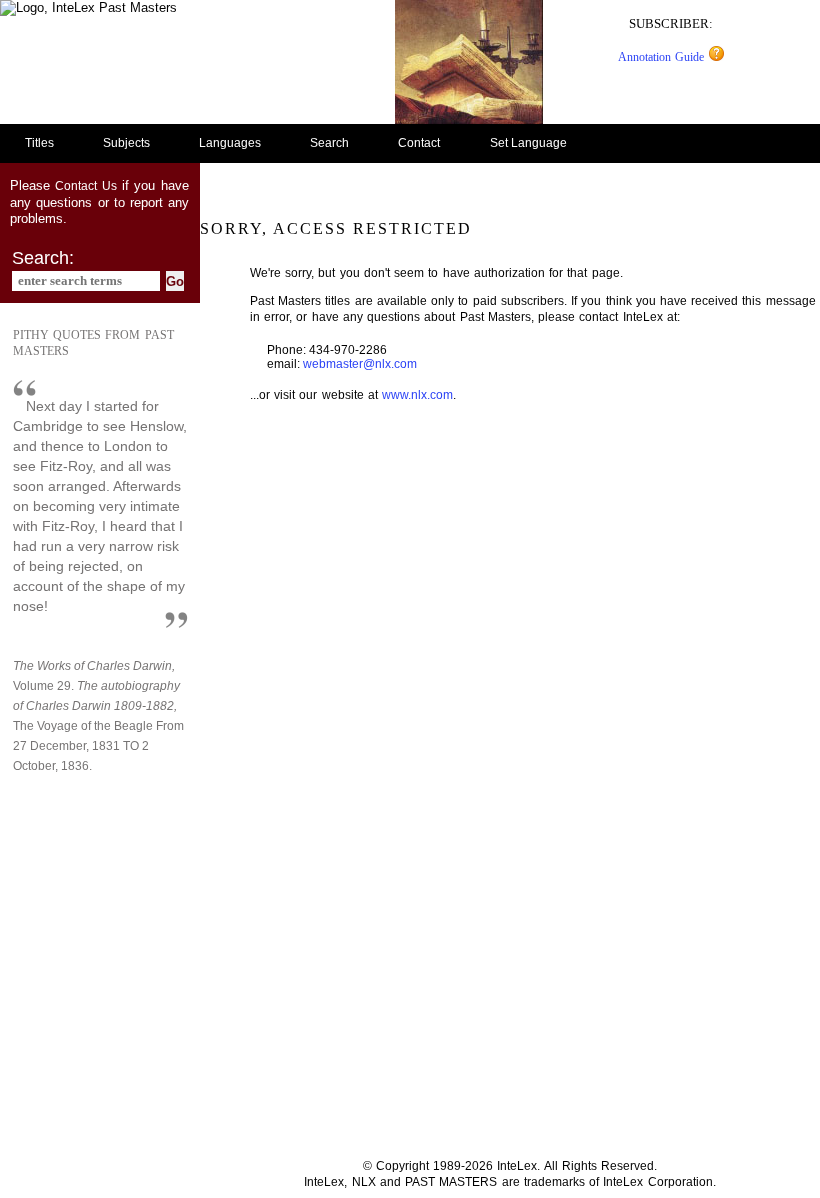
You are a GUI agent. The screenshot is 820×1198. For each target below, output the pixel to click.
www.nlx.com (417, 395)
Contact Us (85, 186)
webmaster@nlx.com (360, 364)
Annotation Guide (663, 57)
